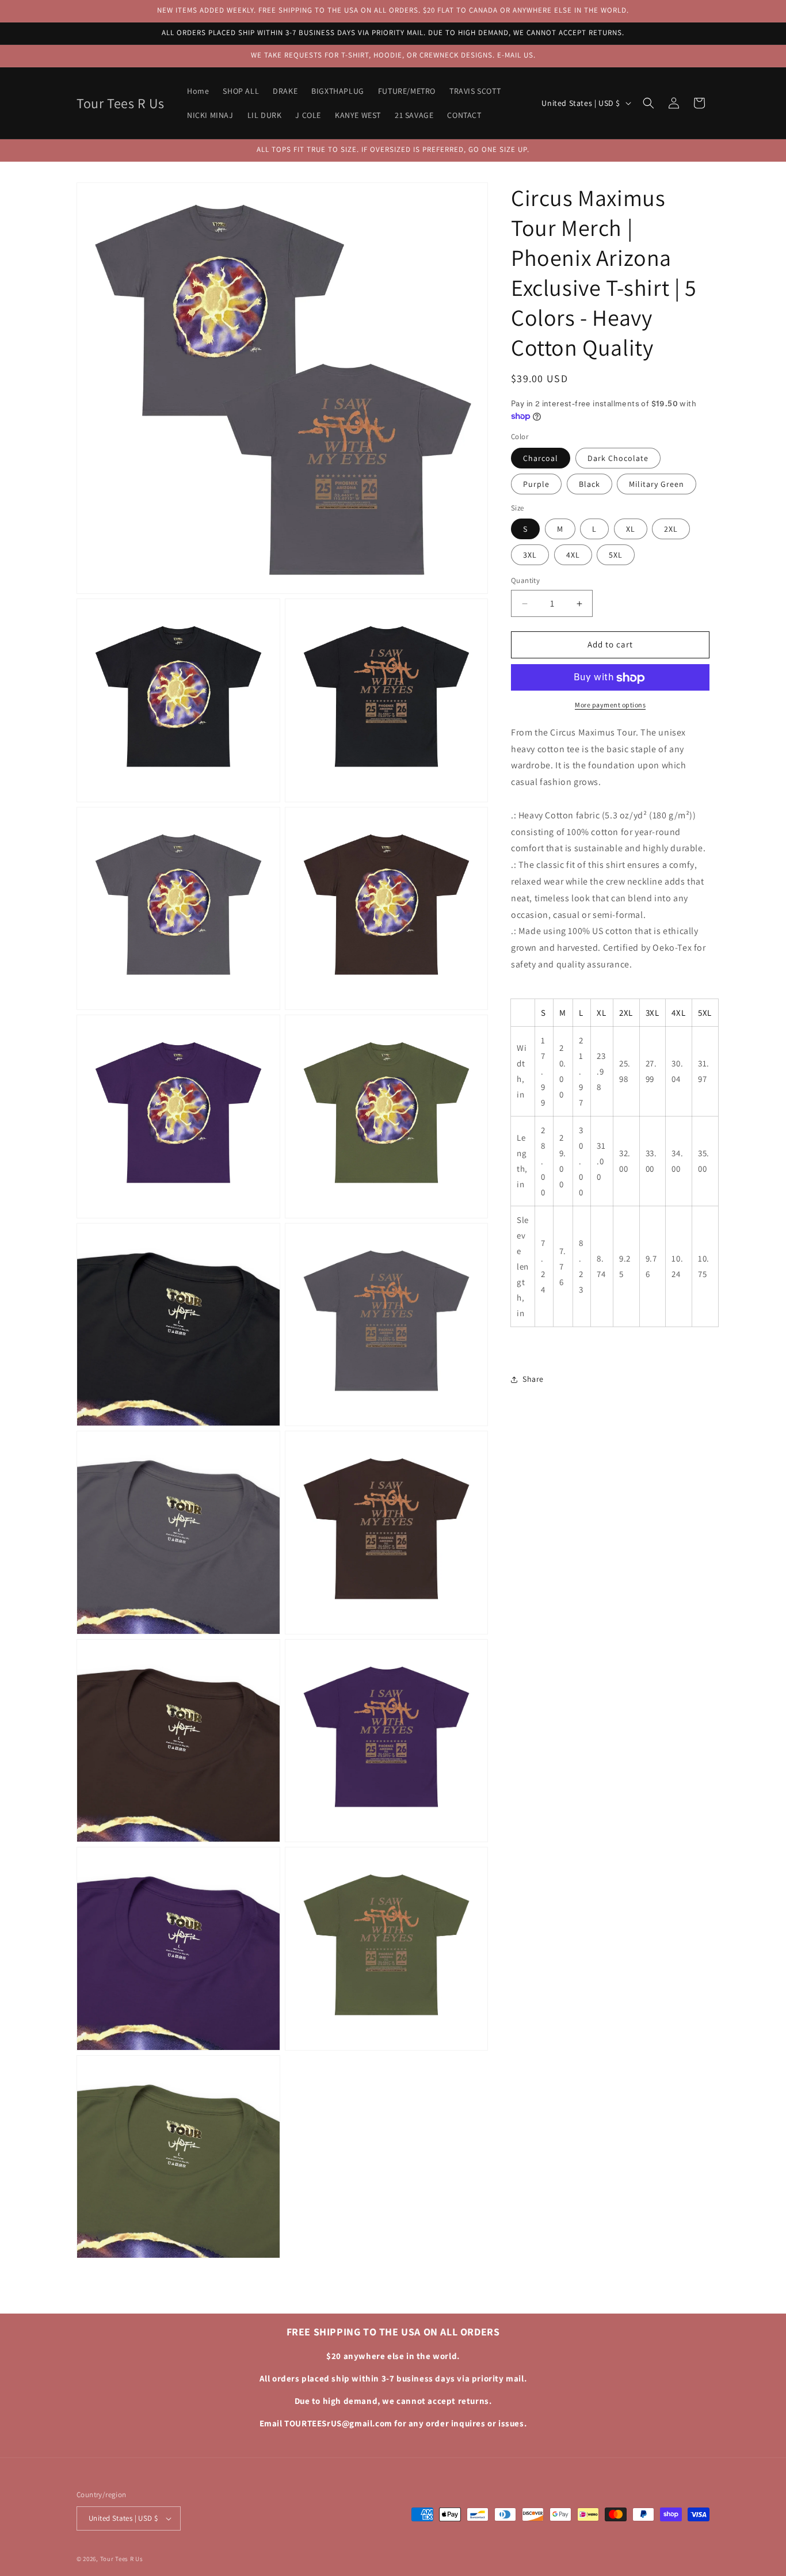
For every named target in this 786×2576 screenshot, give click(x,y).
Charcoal (541, 459)
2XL (671, 529)
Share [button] (533, 1379)
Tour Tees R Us (122, 2559)
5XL (616, 555)
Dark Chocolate (618, 459)
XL (631, 529)
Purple (536, 485)
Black (589, 485)
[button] (648, 103)
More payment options (610, 705)
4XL (573, 555)
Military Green (657, 485)
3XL (530, 555)
